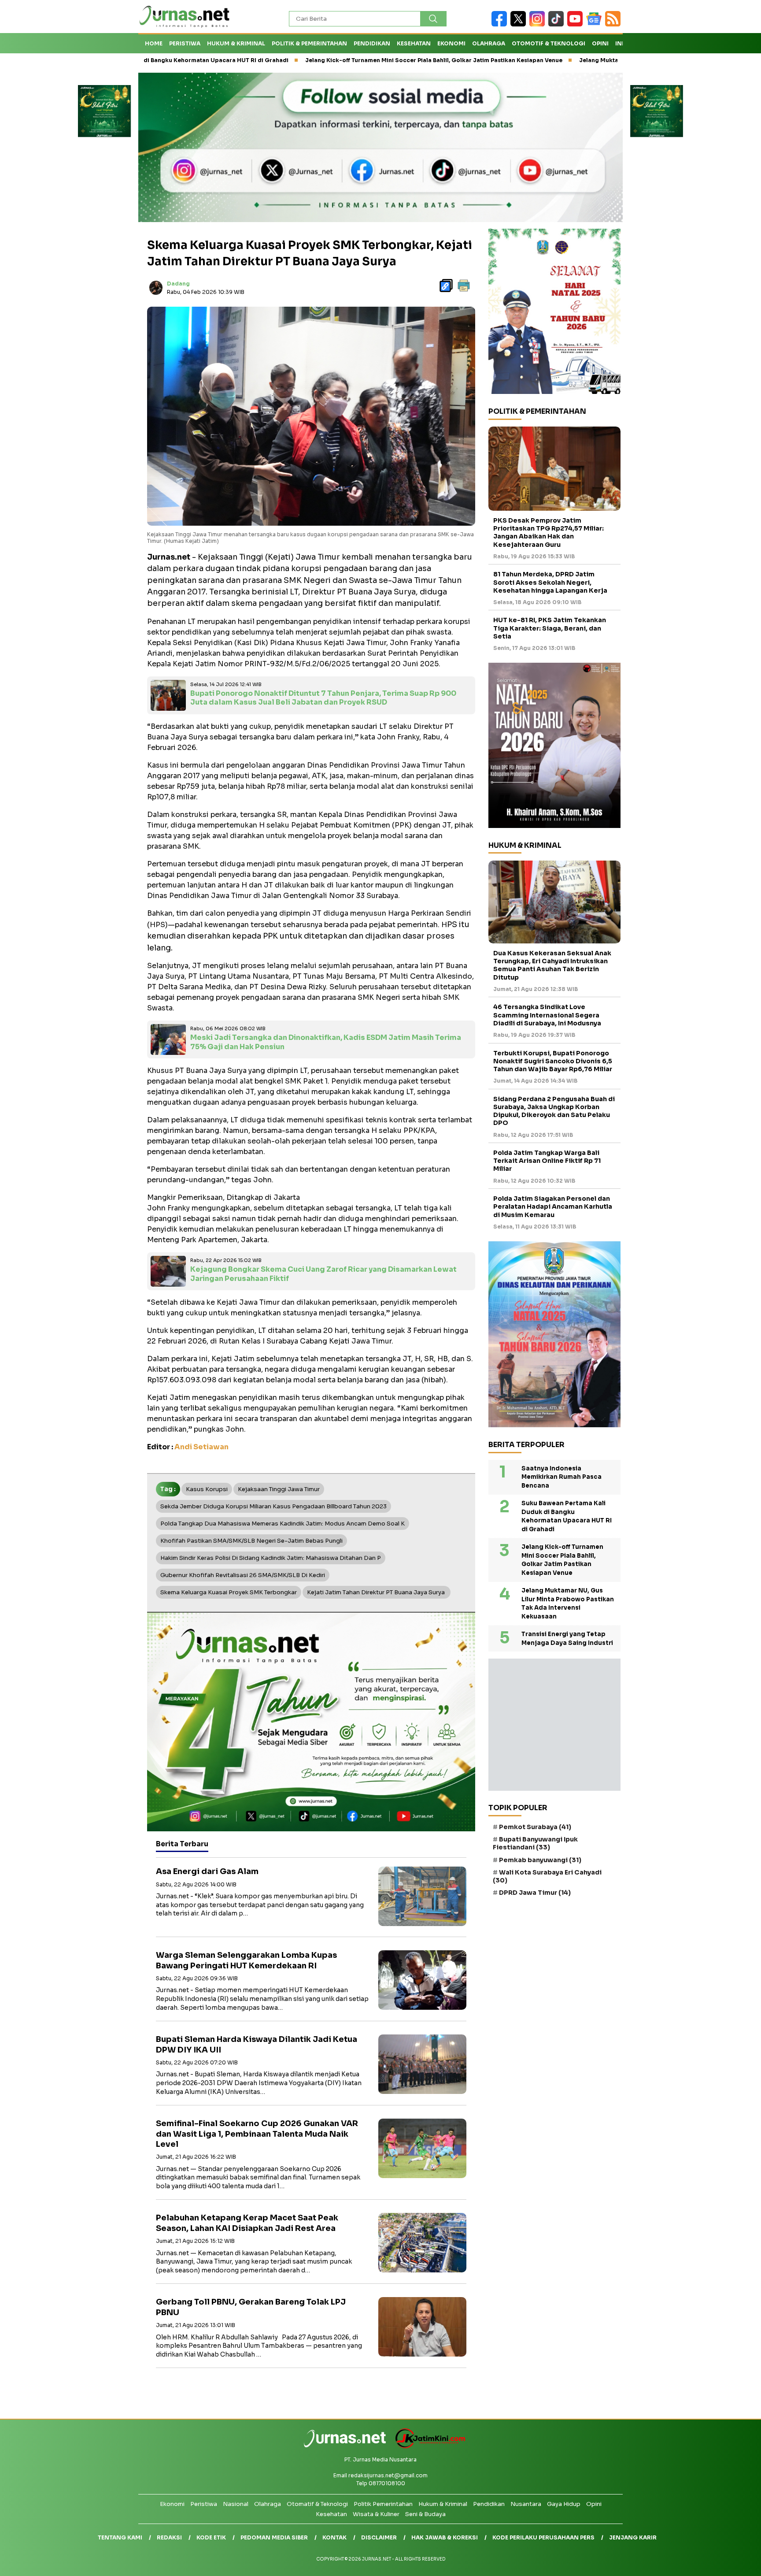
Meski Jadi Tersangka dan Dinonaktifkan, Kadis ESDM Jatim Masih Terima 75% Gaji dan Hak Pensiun (326, 1042)
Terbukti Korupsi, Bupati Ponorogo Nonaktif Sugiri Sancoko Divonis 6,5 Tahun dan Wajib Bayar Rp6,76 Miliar (553, 1061)
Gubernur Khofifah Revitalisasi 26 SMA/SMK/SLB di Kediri (243, 1575)
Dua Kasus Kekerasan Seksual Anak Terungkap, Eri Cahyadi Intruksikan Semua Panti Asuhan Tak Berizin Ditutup (552, 965)
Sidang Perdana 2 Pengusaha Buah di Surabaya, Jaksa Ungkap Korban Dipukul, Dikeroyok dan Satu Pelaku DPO (554, 1111)
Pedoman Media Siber (274, 2537)
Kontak (334, 2537)
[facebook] (501, 24)
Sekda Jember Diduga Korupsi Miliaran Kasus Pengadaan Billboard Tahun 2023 (273, 1506)
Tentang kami (120, 2537)
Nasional (236, 2504)
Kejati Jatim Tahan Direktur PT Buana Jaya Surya (377, 1592)
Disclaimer (379, 2537)
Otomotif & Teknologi (549, 43)
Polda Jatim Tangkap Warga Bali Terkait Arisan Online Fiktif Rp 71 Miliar (547, 1161)
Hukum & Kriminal (236, 43)
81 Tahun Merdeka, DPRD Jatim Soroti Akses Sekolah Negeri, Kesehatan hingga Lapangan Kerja (550, 583)
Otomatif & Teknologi (317, 2504)
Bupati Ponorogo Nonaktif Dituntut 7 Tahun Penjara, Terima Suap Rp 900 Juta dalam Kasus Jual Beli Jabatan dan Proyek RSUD (323, 698)
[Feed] (614, 24)
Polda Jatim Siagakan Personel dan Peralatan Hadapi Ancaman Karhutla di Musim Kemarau (553, 1207)
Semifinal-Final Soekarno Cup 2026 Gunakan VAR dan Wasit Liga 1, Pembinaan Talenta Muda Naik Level (257, 2134)
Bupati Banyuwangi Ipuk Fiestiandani (535, 1844)
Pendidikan (372, 43)
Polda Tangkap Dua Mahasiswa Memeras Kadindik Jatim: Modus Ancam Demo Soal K (283, 1524)
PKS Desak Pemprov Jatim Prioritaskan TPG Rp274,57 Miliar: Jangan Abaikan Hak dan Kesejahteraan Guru (549, 533)
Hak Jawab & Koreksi (445, 2537)
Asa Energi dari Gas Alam (207, 1871)
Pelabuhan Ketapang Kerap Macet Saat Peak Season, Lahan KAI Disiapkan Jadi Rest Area (247, 2223)
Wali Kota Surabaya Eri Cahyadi (547, 1876)
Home (154, 43)
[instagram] (539, 24)
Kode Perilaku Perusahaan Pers (543, 2537)
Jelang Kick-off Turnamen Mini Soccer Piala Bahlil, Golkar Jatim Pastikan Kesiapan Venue (328, 60)
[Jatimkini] (427, 2446)
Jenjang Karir (633, 2537)
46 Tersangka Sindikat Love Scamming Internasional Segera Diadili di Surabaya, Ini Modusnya (547, 1015)
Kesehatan (414, 43)
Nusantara (526, 2504)
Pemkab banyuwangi (540, 1860)
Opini (600, 43)
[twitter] (520, 24)
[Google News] (596, 24)
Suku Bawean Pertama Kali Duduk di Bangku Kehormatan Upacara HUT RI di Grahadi (567, 1517)
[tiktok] (558, 24)
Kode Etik (211, 2537)
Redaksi (169, 2537)
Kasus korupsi (207, 1489)
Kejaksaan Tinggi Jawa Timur (279, 1489)
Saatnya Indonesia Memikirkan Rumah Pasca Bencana (562, 1477)
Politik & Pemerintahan (309, 43)
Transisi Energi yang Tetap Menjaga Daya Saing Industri (567, 1639)
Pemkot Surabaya (535, 1827)
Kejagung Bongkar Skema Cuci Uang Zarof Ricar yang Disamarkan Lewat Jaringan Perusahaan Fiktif (323, 1274)
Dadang (178, 284)
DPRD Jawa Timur (535, 1893)
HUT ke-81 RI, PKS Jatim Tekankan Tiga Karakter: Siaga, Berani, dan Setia (550, 628)
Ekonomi (451, 43)
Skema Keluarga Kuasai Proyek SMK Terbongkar (229, 1592)
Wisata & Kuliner (376, 2514)
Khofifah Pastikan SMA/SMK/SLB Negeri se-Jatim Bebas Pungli (251, 1541)
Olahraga (489, 43)
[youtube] (577, 24)
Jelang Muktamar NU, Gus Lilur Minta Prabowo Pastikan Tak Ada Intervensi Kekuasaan (597, 60)
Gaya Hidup (564, 2504)
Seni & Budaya (425, 2514)
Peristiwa (185, 43)
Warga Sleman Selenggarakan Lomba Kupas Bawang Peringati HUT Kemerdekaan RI (246, 1960)
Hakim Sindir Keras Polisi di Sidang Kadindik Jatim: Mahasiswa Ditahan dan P (271, 1558)
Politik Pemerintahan (383, 2504)
